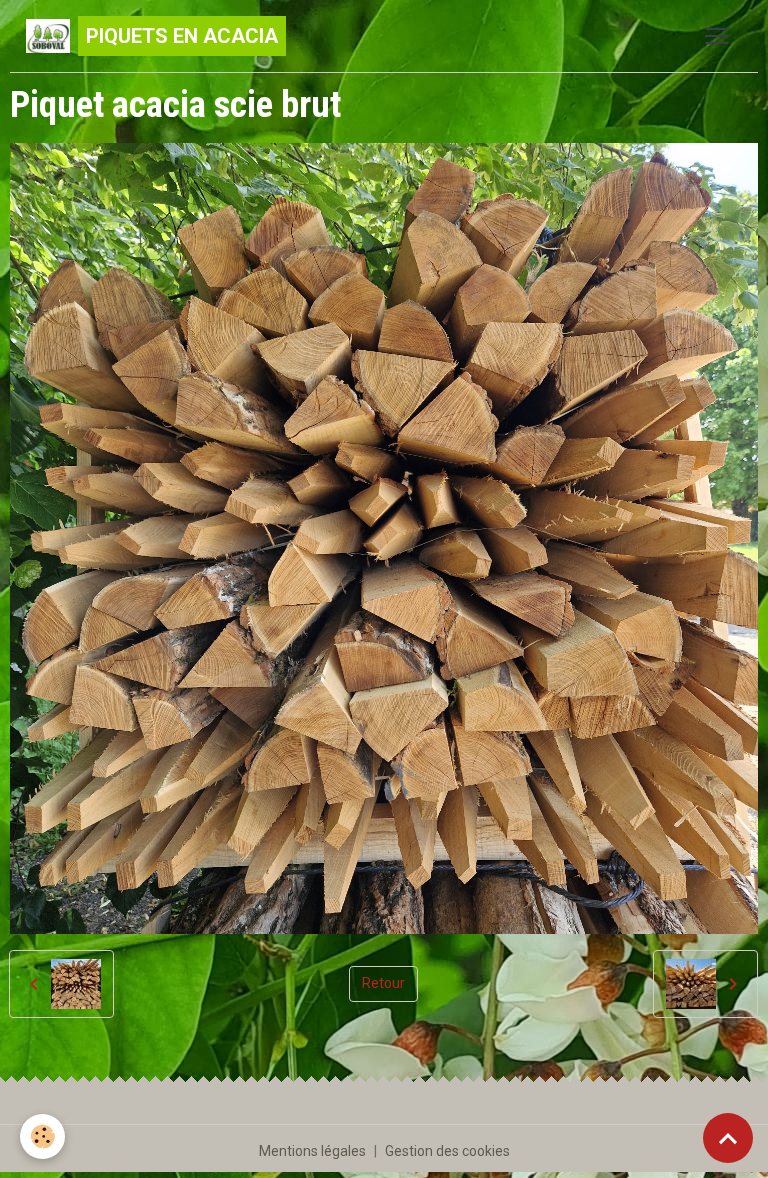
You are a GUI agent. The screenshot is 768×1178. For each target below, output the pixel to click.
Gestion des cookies (447, 1151)
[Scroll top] (728, 1138)
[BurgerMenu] (717, 36)
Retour (383, 983)
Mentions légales (312, 1151)
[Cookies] (42, 1136)
